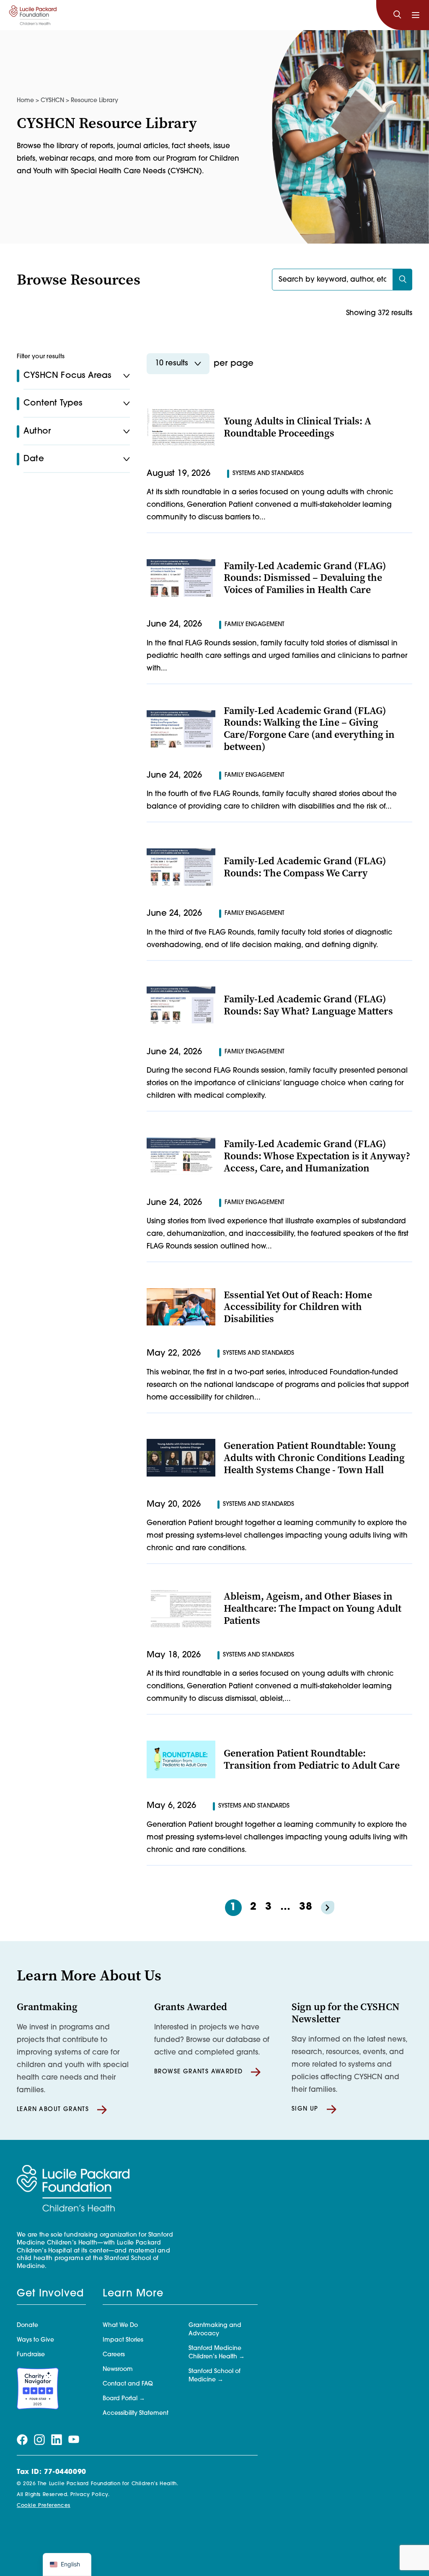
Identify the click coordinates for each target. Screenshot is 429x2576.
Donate (27, 2326)
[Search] (397, 15)
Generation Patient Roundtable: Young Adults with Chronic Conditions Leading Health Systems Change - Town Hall (314, 1458)
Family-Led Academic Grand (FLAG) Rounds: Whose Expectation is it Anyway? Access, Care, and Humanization (317, 1156)
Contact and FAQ (128, 2384)
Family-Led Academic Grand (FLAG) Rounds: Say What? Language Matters (308, 1005)
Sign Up (305, 2109)
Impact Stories (123, 2340)
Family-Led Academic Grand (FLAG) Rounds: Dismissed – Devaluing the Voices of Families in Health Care (305, 578)
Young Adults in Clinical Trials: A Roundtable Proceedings (297, 427)
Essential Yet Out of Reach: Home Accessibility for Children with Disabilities (298, 1307)
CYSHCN (52, 101)
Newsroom (118, 2369)
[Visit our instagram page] (39, 2440)
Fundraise (31, 2355)
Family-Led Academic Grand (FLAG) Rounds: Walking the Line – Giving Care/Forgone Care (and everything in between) (309, 729)
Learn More (133, 2294)
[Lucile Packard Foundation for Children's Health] (33, 15)
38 (306, 1907)
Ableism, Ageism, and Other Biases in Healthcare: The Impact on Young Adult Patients (313, 1608)
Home (25, 101)
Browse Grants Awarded (198, 2072)
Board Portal (120, 2399)
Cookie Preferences (44, 2506)
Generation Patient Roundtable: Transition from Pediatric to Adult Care (312, 1759)
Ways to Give (35, 2340)
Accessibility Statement (136, 2413)
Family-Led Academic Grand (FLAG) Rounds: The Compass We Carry (305, 867)
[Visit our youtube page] (74, 2440)
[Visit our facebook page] (22, 2440)
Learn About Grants (53, 2110)
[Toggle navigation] (416, 15)
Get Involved (50, 2294)
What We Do (120, 2326)
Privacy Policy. (90, 2495)
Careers (114, 2355)
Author (37, 431)
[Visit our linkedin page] (57, 2440)
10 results (172, 364)
